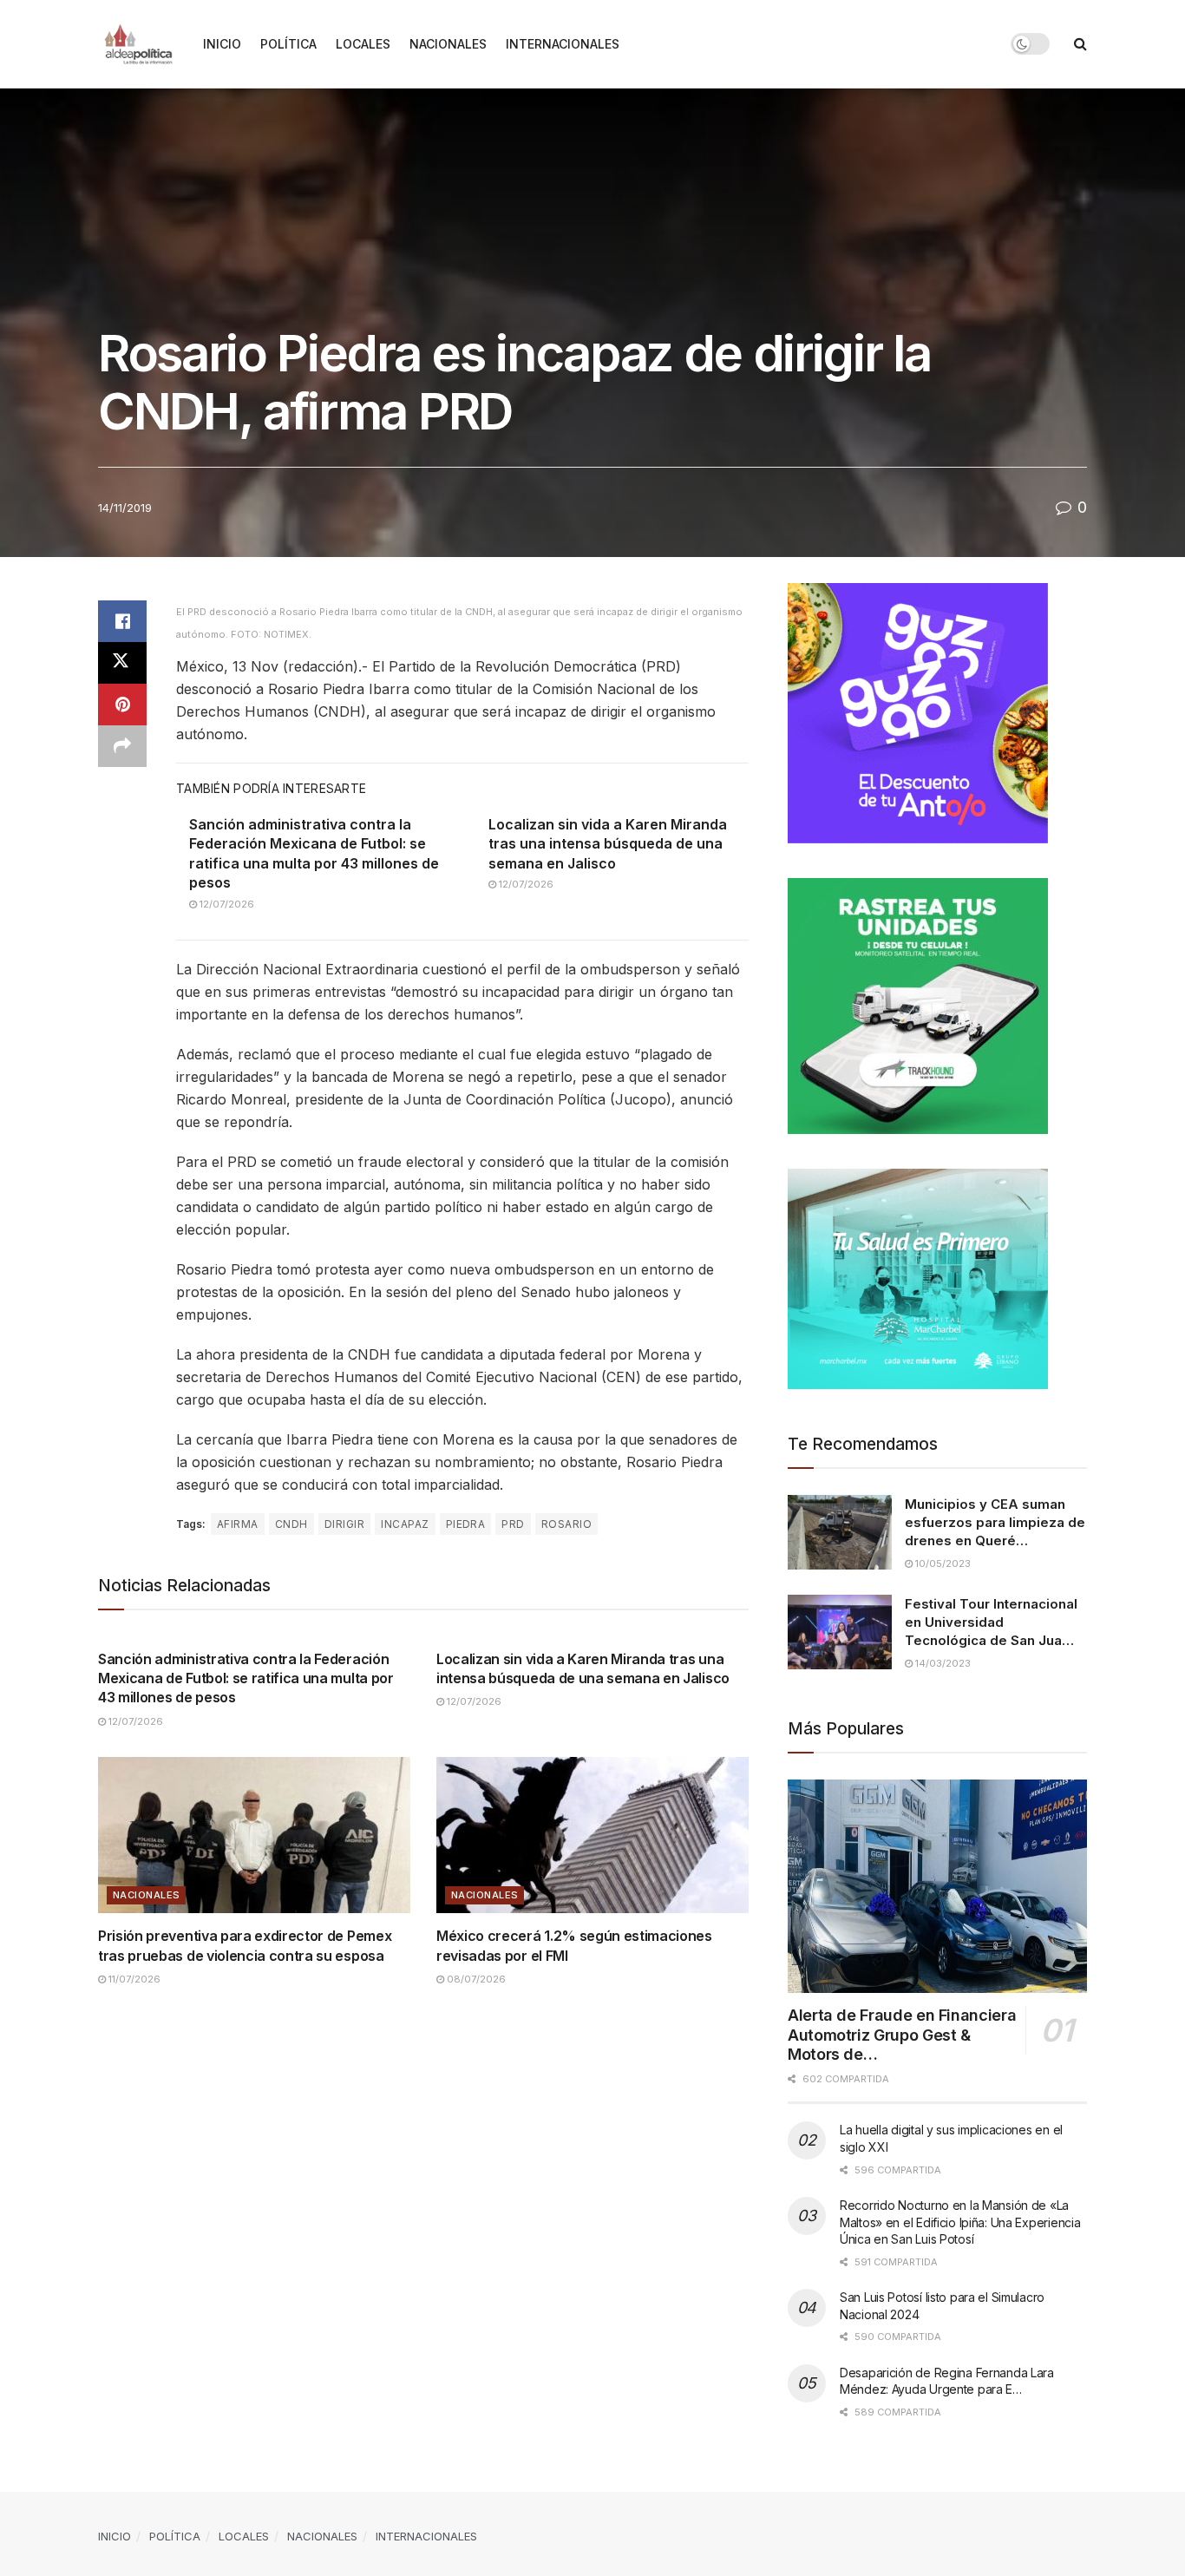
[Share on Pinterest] (122, 705)
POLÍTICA (288, 44)
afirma (238, 1524)
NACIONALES (448, 44)
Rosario (566, 1524)
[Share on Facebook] (122, 621)
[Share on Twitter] (122, 663)
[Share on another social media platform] (122, 746)
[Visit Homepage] (138, 44)
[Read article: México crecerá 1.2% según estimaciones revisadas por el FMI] (592, 1835)
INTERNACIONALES (563, 44)
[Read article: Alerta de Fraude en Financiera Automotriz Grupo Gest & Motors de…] (937, 1887)
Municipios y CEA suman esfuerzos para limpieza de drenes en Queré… (995, 1522)
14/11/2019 (125, 508)
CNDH (291, 1524)
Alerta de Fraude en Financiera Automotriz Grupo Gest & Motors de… (902, 2035)
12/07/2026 (226, 904)
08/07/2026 (475, 1979)
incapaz (405, 1524)
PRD (513, 1524)
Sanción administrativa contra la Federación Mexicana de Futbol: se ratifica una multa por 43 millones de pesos (246, 1678)
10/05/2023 (942, 1563)
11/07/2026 (133, 1979)
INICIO (222, 44)
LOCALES (363, 44)
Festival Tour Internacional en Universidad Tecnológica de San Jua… (991, 1622)
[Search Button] (1080, 44)
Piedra (466, 1524)
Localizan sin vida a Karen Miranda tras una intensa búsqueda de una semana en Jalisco (608, 844)
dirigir (344, 1524)
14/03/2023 (942, 1663)
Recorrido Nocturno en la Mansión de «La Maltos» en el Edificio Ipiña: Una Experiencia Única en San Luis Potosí (960, 2222)
